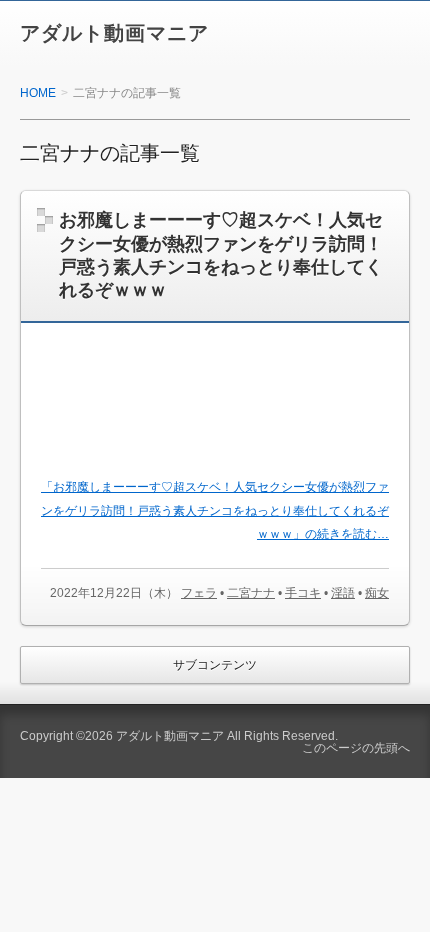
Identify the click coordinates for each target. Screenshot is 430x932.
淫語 (343, 593)
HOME (38, 93)
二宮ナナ (251, 593)
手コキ (303, 593)
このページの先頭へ (356, 748)
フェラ (199, 593)
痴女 (377, 593)
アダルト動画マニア (114, 33)
